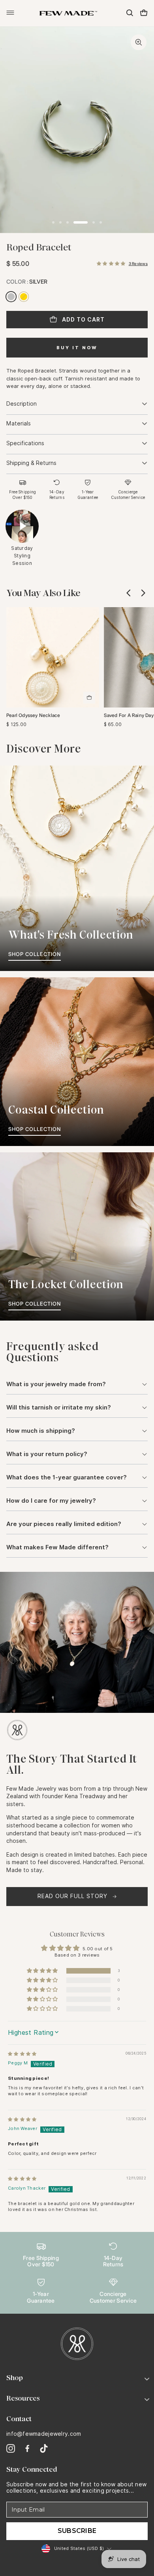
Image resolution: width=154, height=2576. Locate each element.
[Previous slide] (129, 593)
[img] (22, 2054)
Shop (15, 2378)
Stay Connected (32, 2469)
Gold (24, 297)
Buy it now (77, 348)
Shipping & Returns (31, 463)
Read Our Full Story (72, 1896)
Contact (19, 2419)
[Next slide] (143, 593)
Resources (23, 2398)
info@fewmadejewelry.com (44, 2434)
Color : (27, 281)
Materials (19, 423)
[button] (111, 264)
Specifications (25, 443)
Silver (11, 297)
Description (22, 404)
